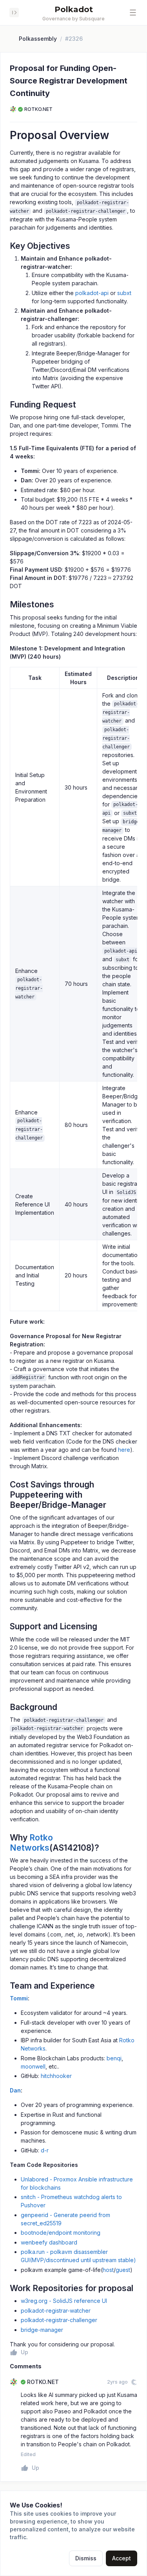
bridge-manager (42, 2330)
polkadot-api (92, 293)
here (124, 1450)
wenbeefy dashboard (49, 2242)
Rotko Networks (31, 1843)
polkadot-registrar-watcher (56, 2311)
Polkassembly (38, 39)
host (108, 2270)
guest (123, 2270)
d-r (45, 2150)
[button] (133, 13)
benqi (114, 2058)
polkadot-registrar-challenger (59, 2320)
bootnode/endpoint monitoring (61, 2233)
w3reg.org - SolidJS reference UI (64, 2301)
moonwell (33, 2066)
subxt (124, 293)
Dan (15, 2090)
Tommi (19, 1998)
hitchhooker (56, 2076)
